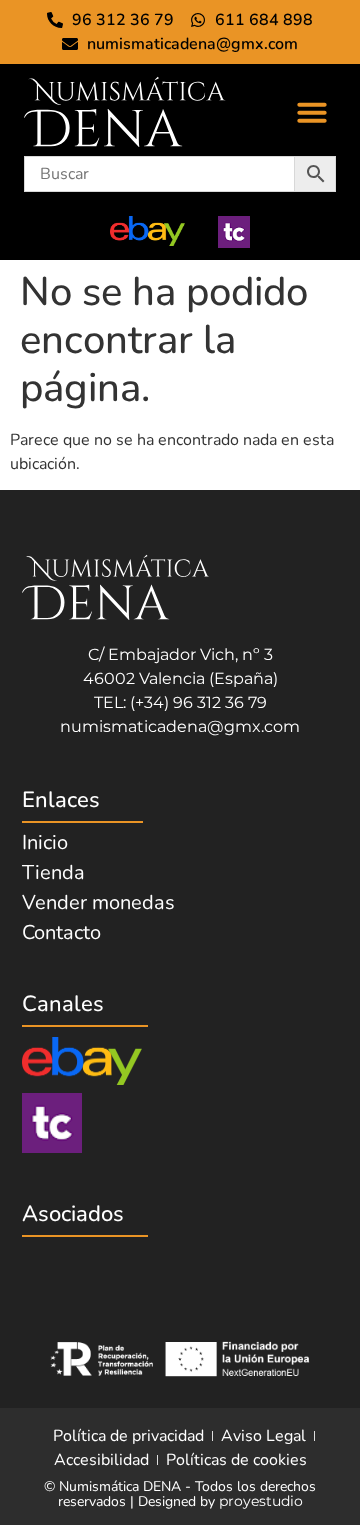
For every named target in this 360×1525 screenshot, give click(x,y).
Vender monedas (98, 903)
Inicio (45, 843)
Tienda (53, 873)
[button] (312, 112)
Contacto (61, 933)
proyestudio (261, 1501)
